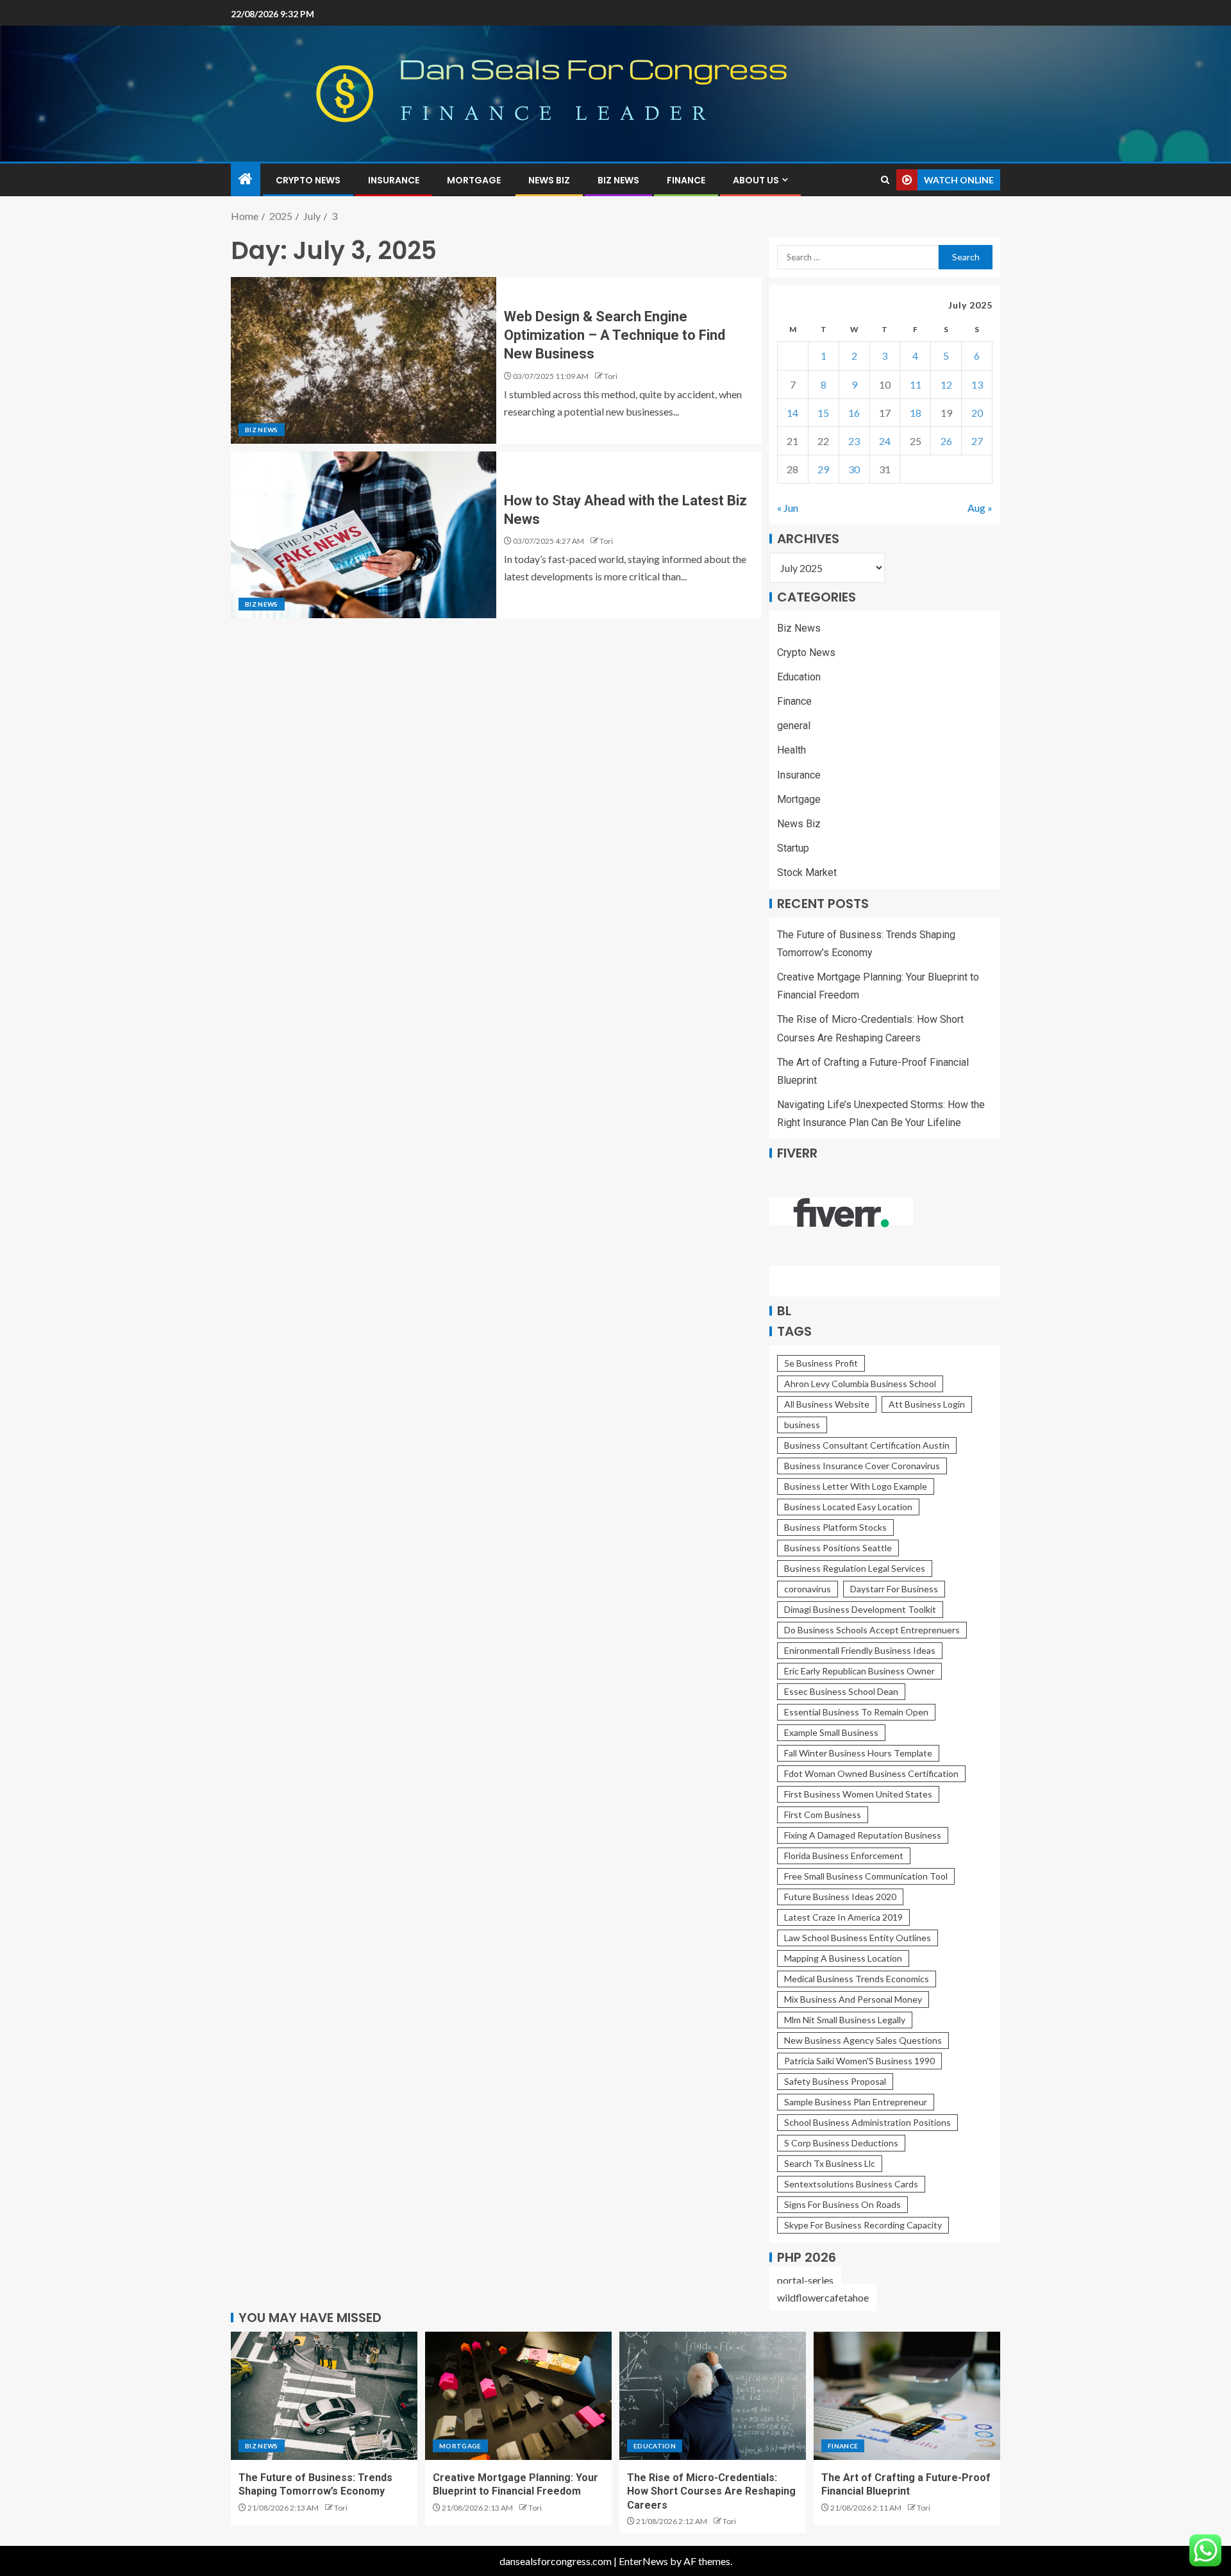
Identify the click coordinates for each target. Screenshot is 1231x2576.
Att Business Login (927, 1404)
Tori (611, 376)
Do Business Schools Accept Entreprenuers (872, 1630)
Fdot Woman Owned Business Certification (871, 1773)
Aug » (980, 508)
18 (916, 413)
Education (799, 677)
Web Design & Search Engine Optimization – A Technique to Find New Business (615, 335)
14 (792, 413)
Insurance (394, 180)
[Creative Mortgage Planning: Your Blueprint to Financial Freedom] (518, 2396)
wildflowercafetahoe (823, 2297)
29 (823, 469)
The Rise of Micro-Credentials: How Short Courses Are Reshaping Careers (711, 2491)
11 (916, 384)
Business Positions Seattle (838, 1548)
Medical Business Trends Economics (857, 1979)
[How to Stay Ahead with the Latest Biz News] (364, 535)
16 (854, 413)
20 (977, 413)
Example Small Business (831, 1732)
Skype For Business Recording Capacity (863, 2225)
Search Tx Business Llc (830, 2163)
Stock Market (807, 872)
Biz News (618, 180)
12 (946, 384)
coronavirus (808, 1589)
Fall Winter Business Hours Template (858, 1753)
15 (823, 413)
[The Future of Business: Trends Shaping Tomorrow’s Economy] (324, 2396)
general (794, 726)
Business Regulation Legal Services (855, 1568)
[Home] (246, 179)
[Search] (885, 180)
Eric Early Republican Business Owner (859, 1671)
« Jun (788, 508)
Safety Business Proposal (835, 2081)
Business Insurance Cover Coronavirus (862, 1466)
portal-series (805, 2280)
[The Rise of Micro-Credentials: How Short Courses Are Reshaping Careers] (713, 2396)
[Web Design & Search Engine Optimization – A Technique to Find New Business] (364, 360)
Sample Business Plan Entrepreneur (856, 2102)
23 (854, 441)
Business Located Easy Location (848, 1507)
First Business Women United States (858, 1794)
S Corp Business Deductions (841, 2143)
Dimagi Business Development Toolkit (860, 1609)
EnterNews (643, 2561)
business (802, 1425)
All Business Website (827, 1404)
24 (885, 441)
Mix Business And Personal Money (853, 1999)
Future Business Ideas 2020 (840, 1897)
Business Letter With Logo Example (856, 1486)
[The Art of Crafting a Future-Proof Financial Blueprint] (907, 2396)
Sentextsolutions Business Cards (851, 2184)
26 (946, 441)
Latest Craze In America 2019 (843, 1917)
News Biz (549, 180)
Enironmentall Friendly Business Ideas (860, 1650)
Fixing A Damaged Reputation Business (863, 1835)
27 (977, 441)
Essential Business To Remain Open (856, 1712)
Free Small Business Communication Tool (866, 1876)
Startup (793, 848)
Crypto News (308, 180)
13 (977, 384)
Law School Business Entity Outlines (858, 1938)
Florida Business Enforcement (844, 1856)
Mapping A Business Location (843, 1958)
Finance (686, 180)
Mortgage (474, 180)
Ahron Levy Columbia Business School (860, 1384)
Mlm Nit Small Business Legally (845, 2020)
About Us (756, 180)
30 (854, 469)
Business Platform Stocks (835, 1527)
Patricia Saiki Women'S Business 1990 (859, 2061)
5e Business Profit (821, 1363)
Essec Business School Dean (841, 1691)
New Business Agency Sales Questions (863, 2040)
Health (791, 750)
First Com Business (823, 1814)
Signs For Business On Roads (842, 2204)
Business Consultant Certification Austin (867, 1445)
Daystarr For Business (894, 1589)
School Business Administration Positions (867, 2122)
